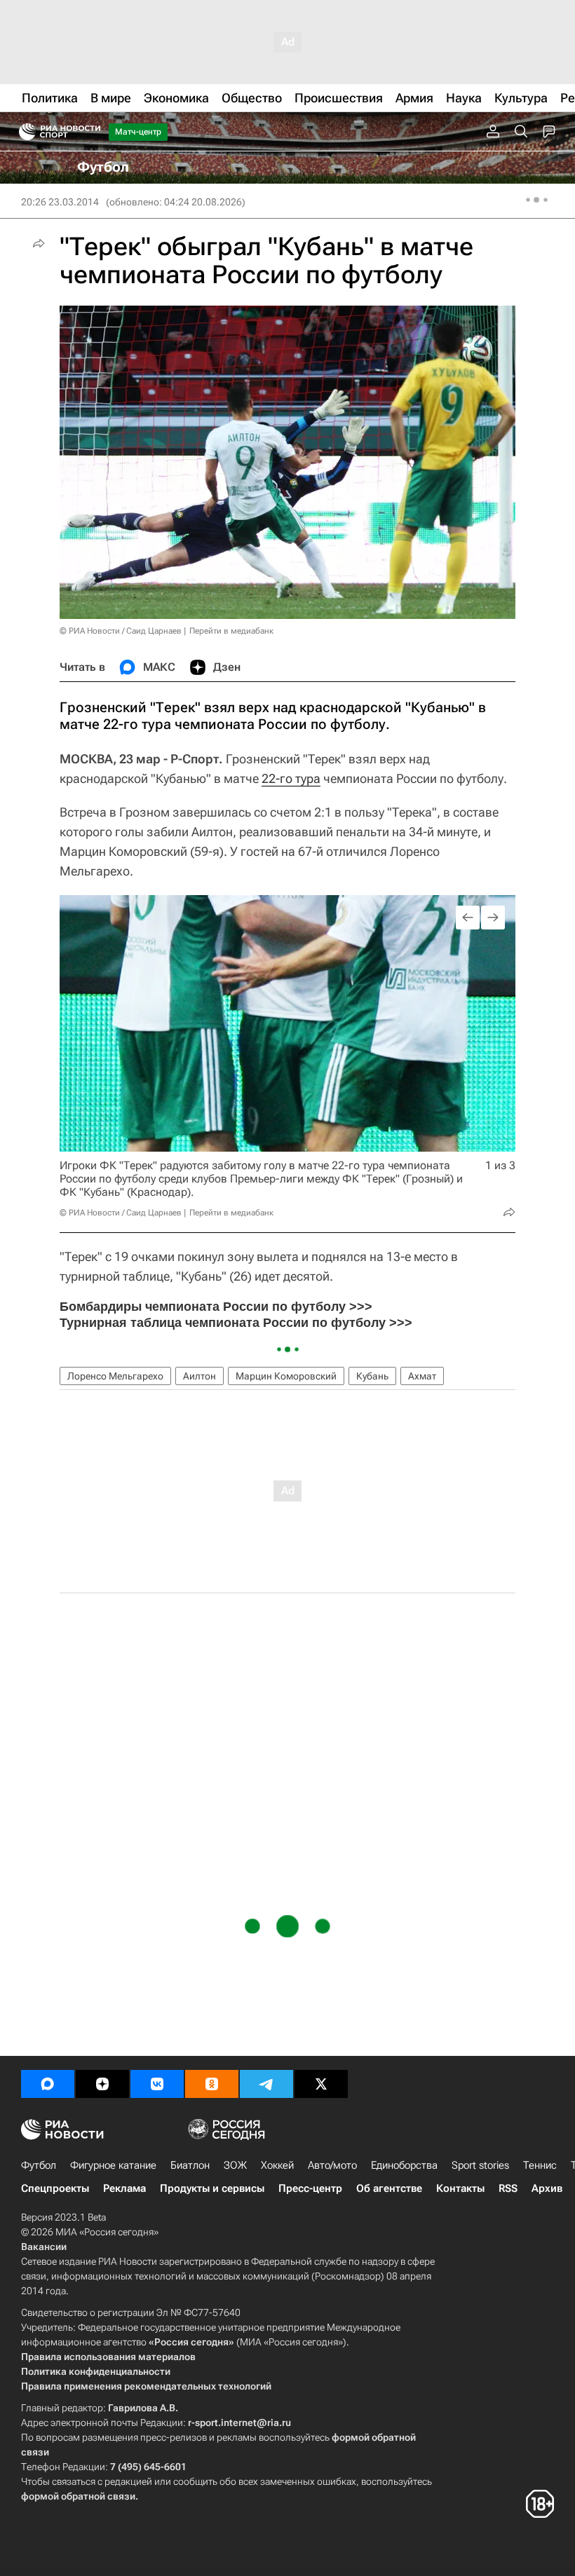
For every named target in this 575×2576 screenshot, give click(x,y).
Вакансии (44, 2247)
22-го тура (291, 778)
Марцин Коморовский (286, 1376)
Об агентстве (389, 2188)
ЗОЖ (235, 2165)
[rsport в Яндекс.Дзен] (102, 2084)
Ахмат (422, 1376)
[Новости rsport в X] (321, 2084)
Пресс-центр (310, 2188)
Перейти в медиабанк (231, 631)
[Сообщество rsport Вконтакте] (157, 2084)
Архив (547, 2188)
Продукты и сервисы (212, 2188)
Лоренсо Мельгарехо (115, 1376)
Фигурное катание (113, 2165)
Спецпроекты (55, 2188)
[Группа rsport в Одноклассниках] (212, 2084)
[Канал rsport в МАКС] (48, 2084)
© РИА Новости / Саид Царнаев (121, 631)
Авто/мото (332, 2165)
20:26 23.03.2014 (60, 202)
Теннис (540, 2165)
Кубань (372, 1376)
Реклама (124, 2188)
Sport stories (480, 2165)
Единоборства (404, 2165)
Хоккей (277, 2165)
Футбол (39, 2165)
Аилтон (199, 1376)
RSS (508, 2188)
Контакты (460, 2188)
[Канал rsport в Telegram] (266, 2084)
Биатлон (190, 2165)
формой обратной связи (78, 2496)
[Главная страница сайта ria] (23, 132)
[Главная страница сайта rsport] (91, 132)
